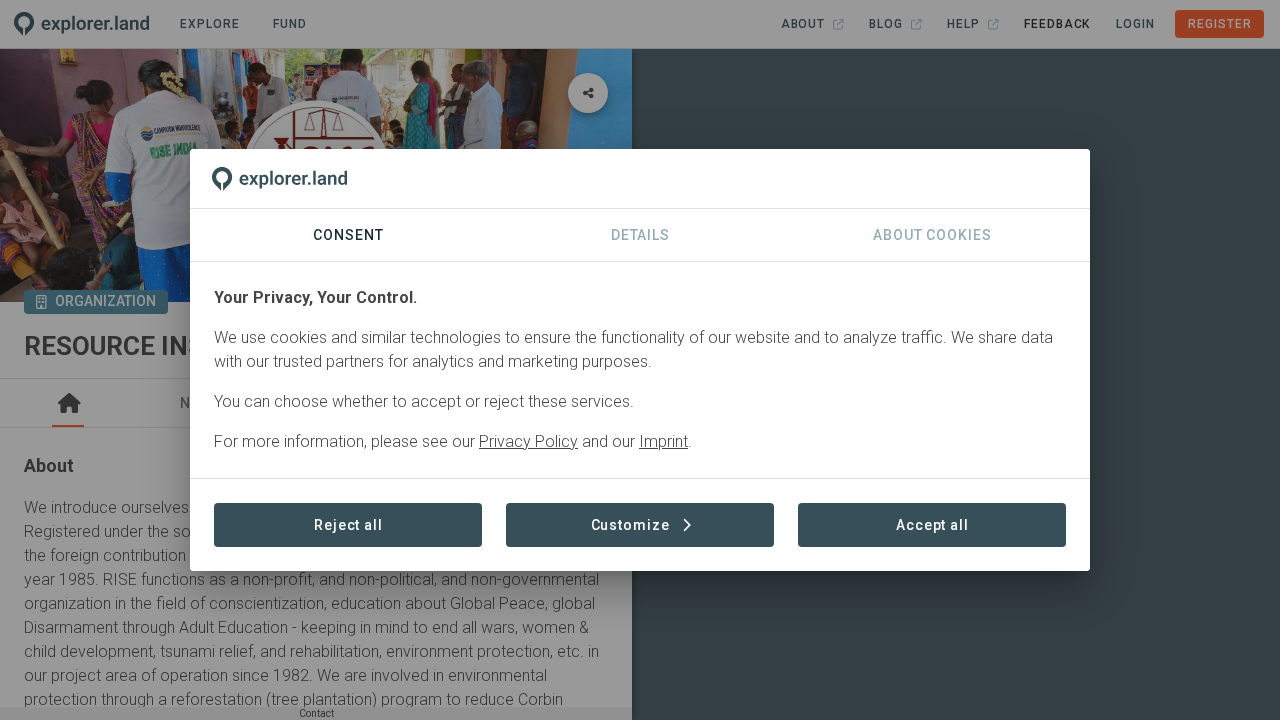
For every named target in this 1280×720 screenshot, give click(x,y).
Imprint (663, 441)
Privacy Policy (528, 441)
